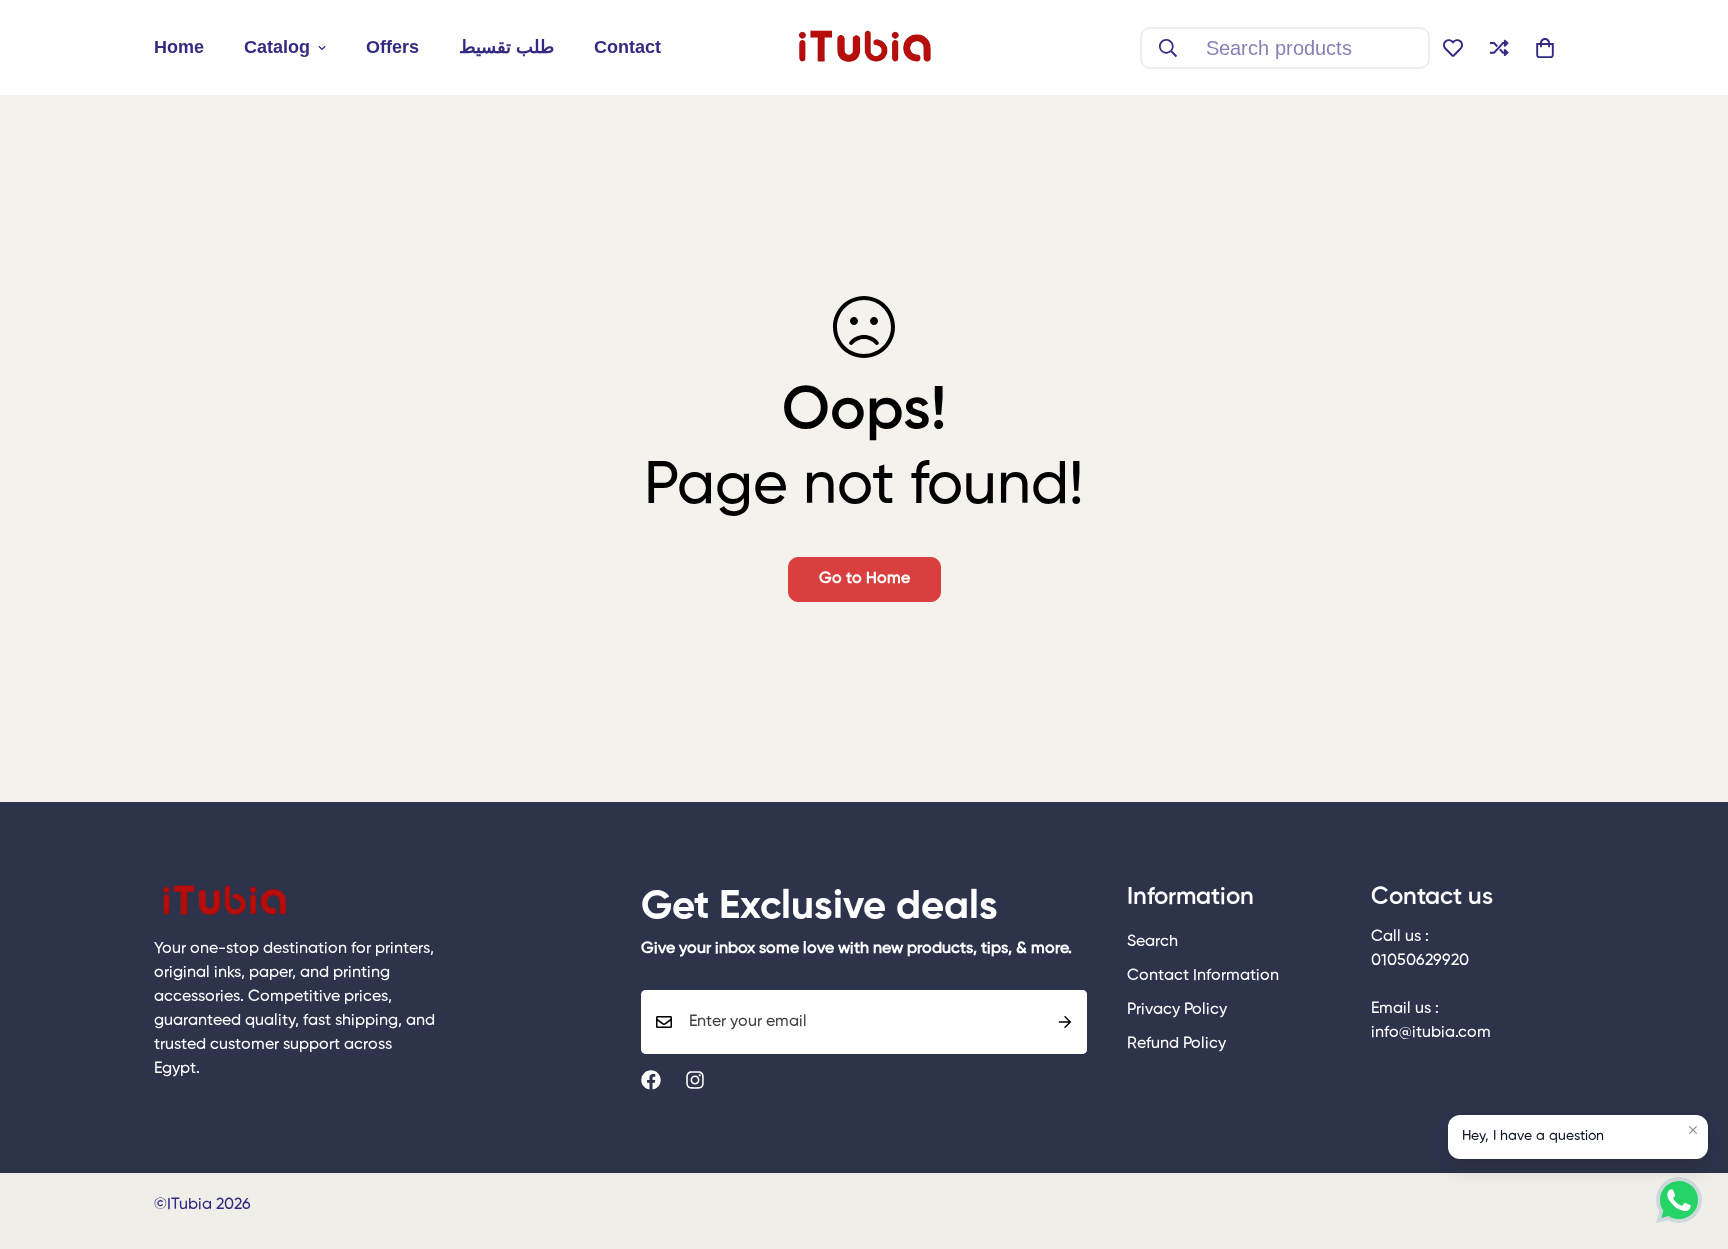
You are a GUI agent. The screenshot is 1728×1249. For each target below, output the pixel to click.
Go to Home (864, 579)
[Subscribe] (1065, 1022)
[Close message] (1693, 1130)
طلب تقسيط (506, 47)
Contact (627, 47)
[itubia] (864, 48)
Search (1152, 942)
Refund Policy (1176, 1044)
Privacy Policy (1177, 1010)
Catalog (277, 47)
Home (179, 47)
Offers (392, 47)
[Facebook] (651, 1080)
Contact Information (1203, 976)
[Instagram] (695, 1080)
